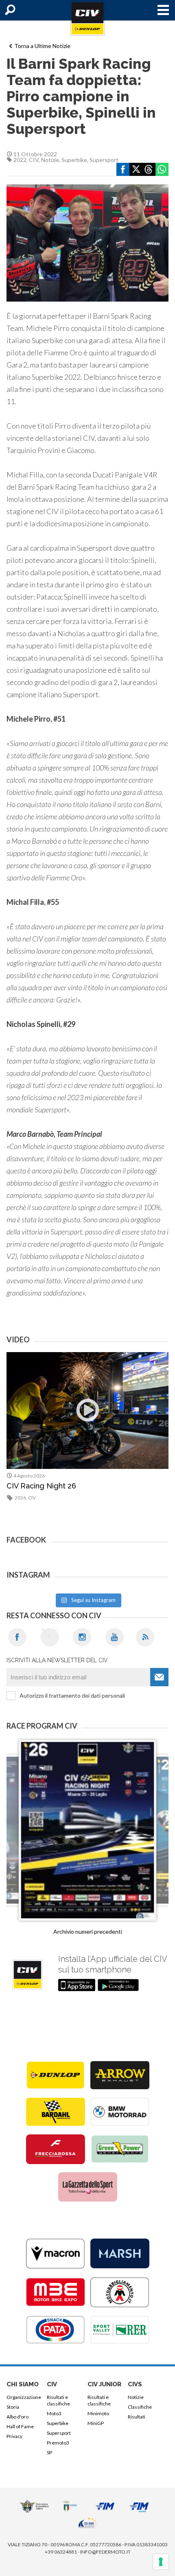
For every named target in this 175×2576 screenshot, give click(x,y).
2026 (20, 1498)
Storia (13, 2407)
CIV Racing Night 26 (41, 1486)
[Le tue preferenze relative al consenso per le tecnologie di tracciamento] (161, 2562)
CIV (34, 160)
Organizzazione (24, 2397)
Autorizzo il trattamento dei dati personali (72, 1695)
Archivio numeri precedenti (88, 1931)
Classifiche (140, 2407)
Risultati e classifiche (58, 2400)
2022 (20, 160)
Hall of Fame (20, 2426)
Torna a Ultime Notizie (42, 46)
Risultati (137, 2417)
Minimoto (98, 2413)
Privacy (14, 2436)
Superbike (74, 160)
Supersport (104, 160)
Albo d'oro (17, 2417)
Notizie (50, 160)
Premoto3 (58, 2443)
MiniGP (96, 2423)
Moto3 (54, 2413)
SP (49, 2452)
